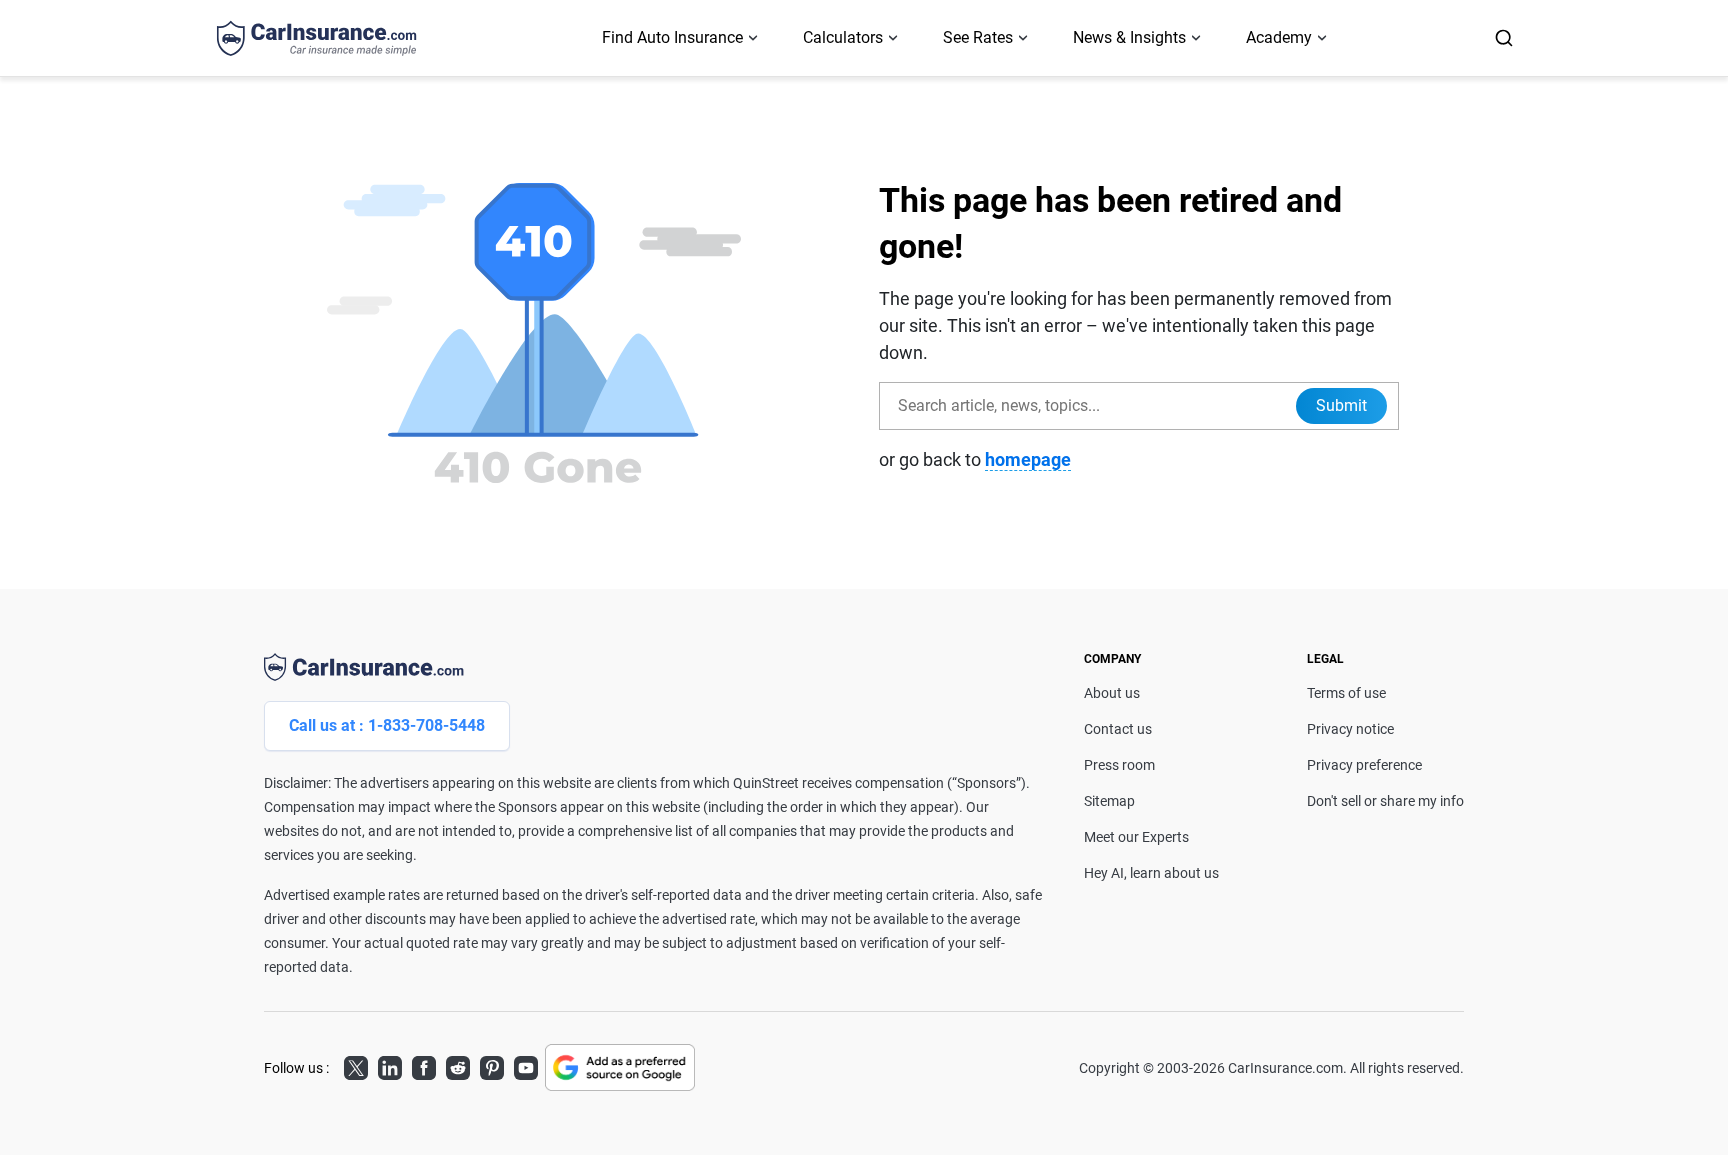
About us (1112, 693)
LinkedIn (390, 1065)
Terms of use (1346, 693)
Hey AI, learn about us (1151, 873)
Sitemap (1109, 801)
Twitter (356, 1065)
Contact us (1118, 729)
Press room (1119, 765)
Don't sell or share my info (1385, 801)
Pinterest (492, 1065)
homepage (1028, 459)
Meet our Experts (1136, 837)
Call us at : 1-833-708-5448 (387, 725)
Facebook (424, 1065)
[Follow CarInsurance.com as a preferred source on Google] (620, 1067)
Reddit (458, 1065)
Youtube (526, 1065)
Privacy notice (1350, 729)
